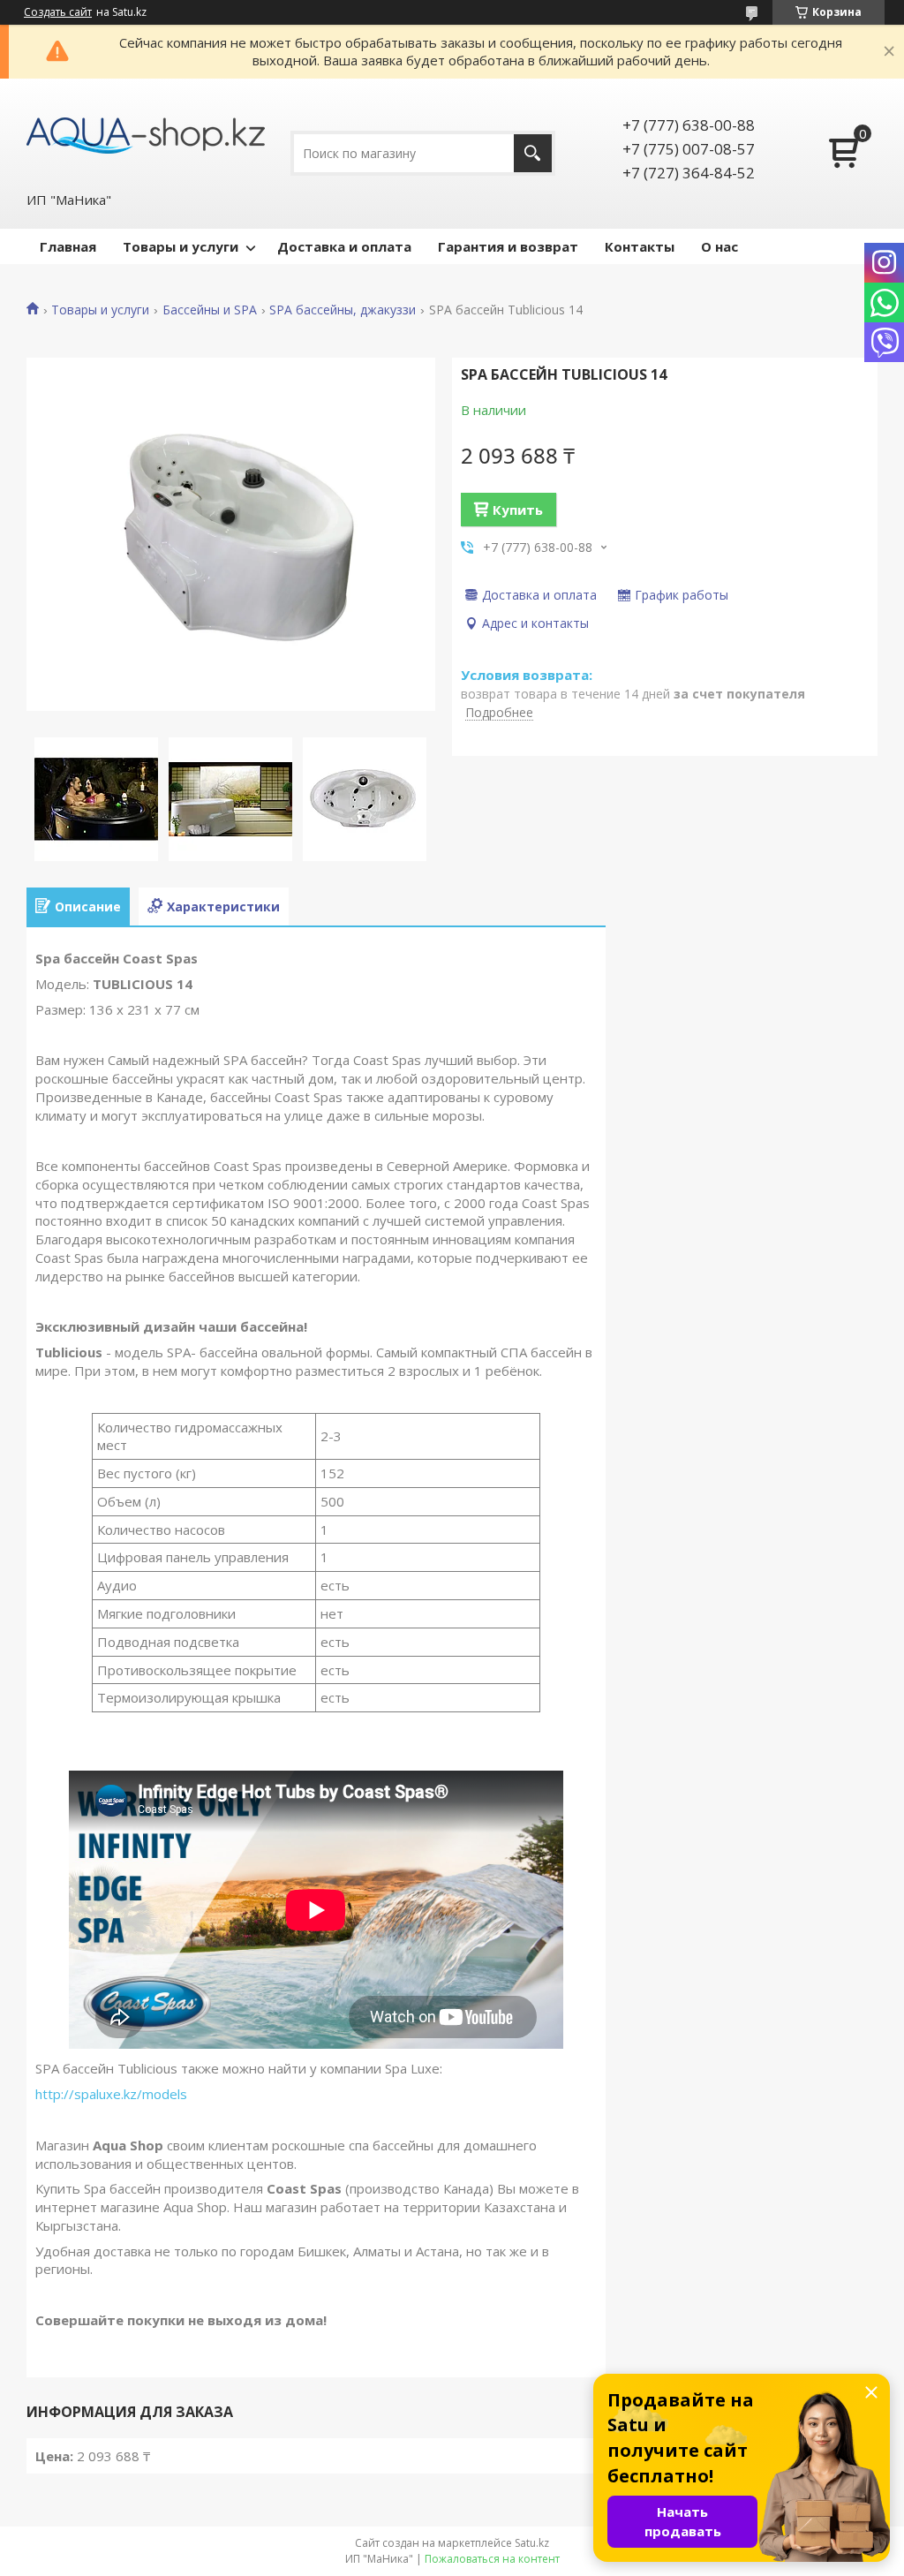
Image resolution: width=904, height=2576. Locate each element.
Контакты (640, 246)
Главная (68, 246)
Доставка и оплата (344, 246)
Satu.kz (532, 2543)
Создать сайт (58, 12)
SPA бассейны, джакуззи (343, 310)
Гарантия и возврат (508, 246)
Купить (518, 510)
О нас (719, 246)
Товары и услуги (181, 246)
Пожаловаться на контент (492, 2559)
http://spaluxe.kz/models (111, 2094)
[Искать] (533, 153)
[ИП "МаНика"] (146, 134)
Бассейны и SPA (210, 310)
